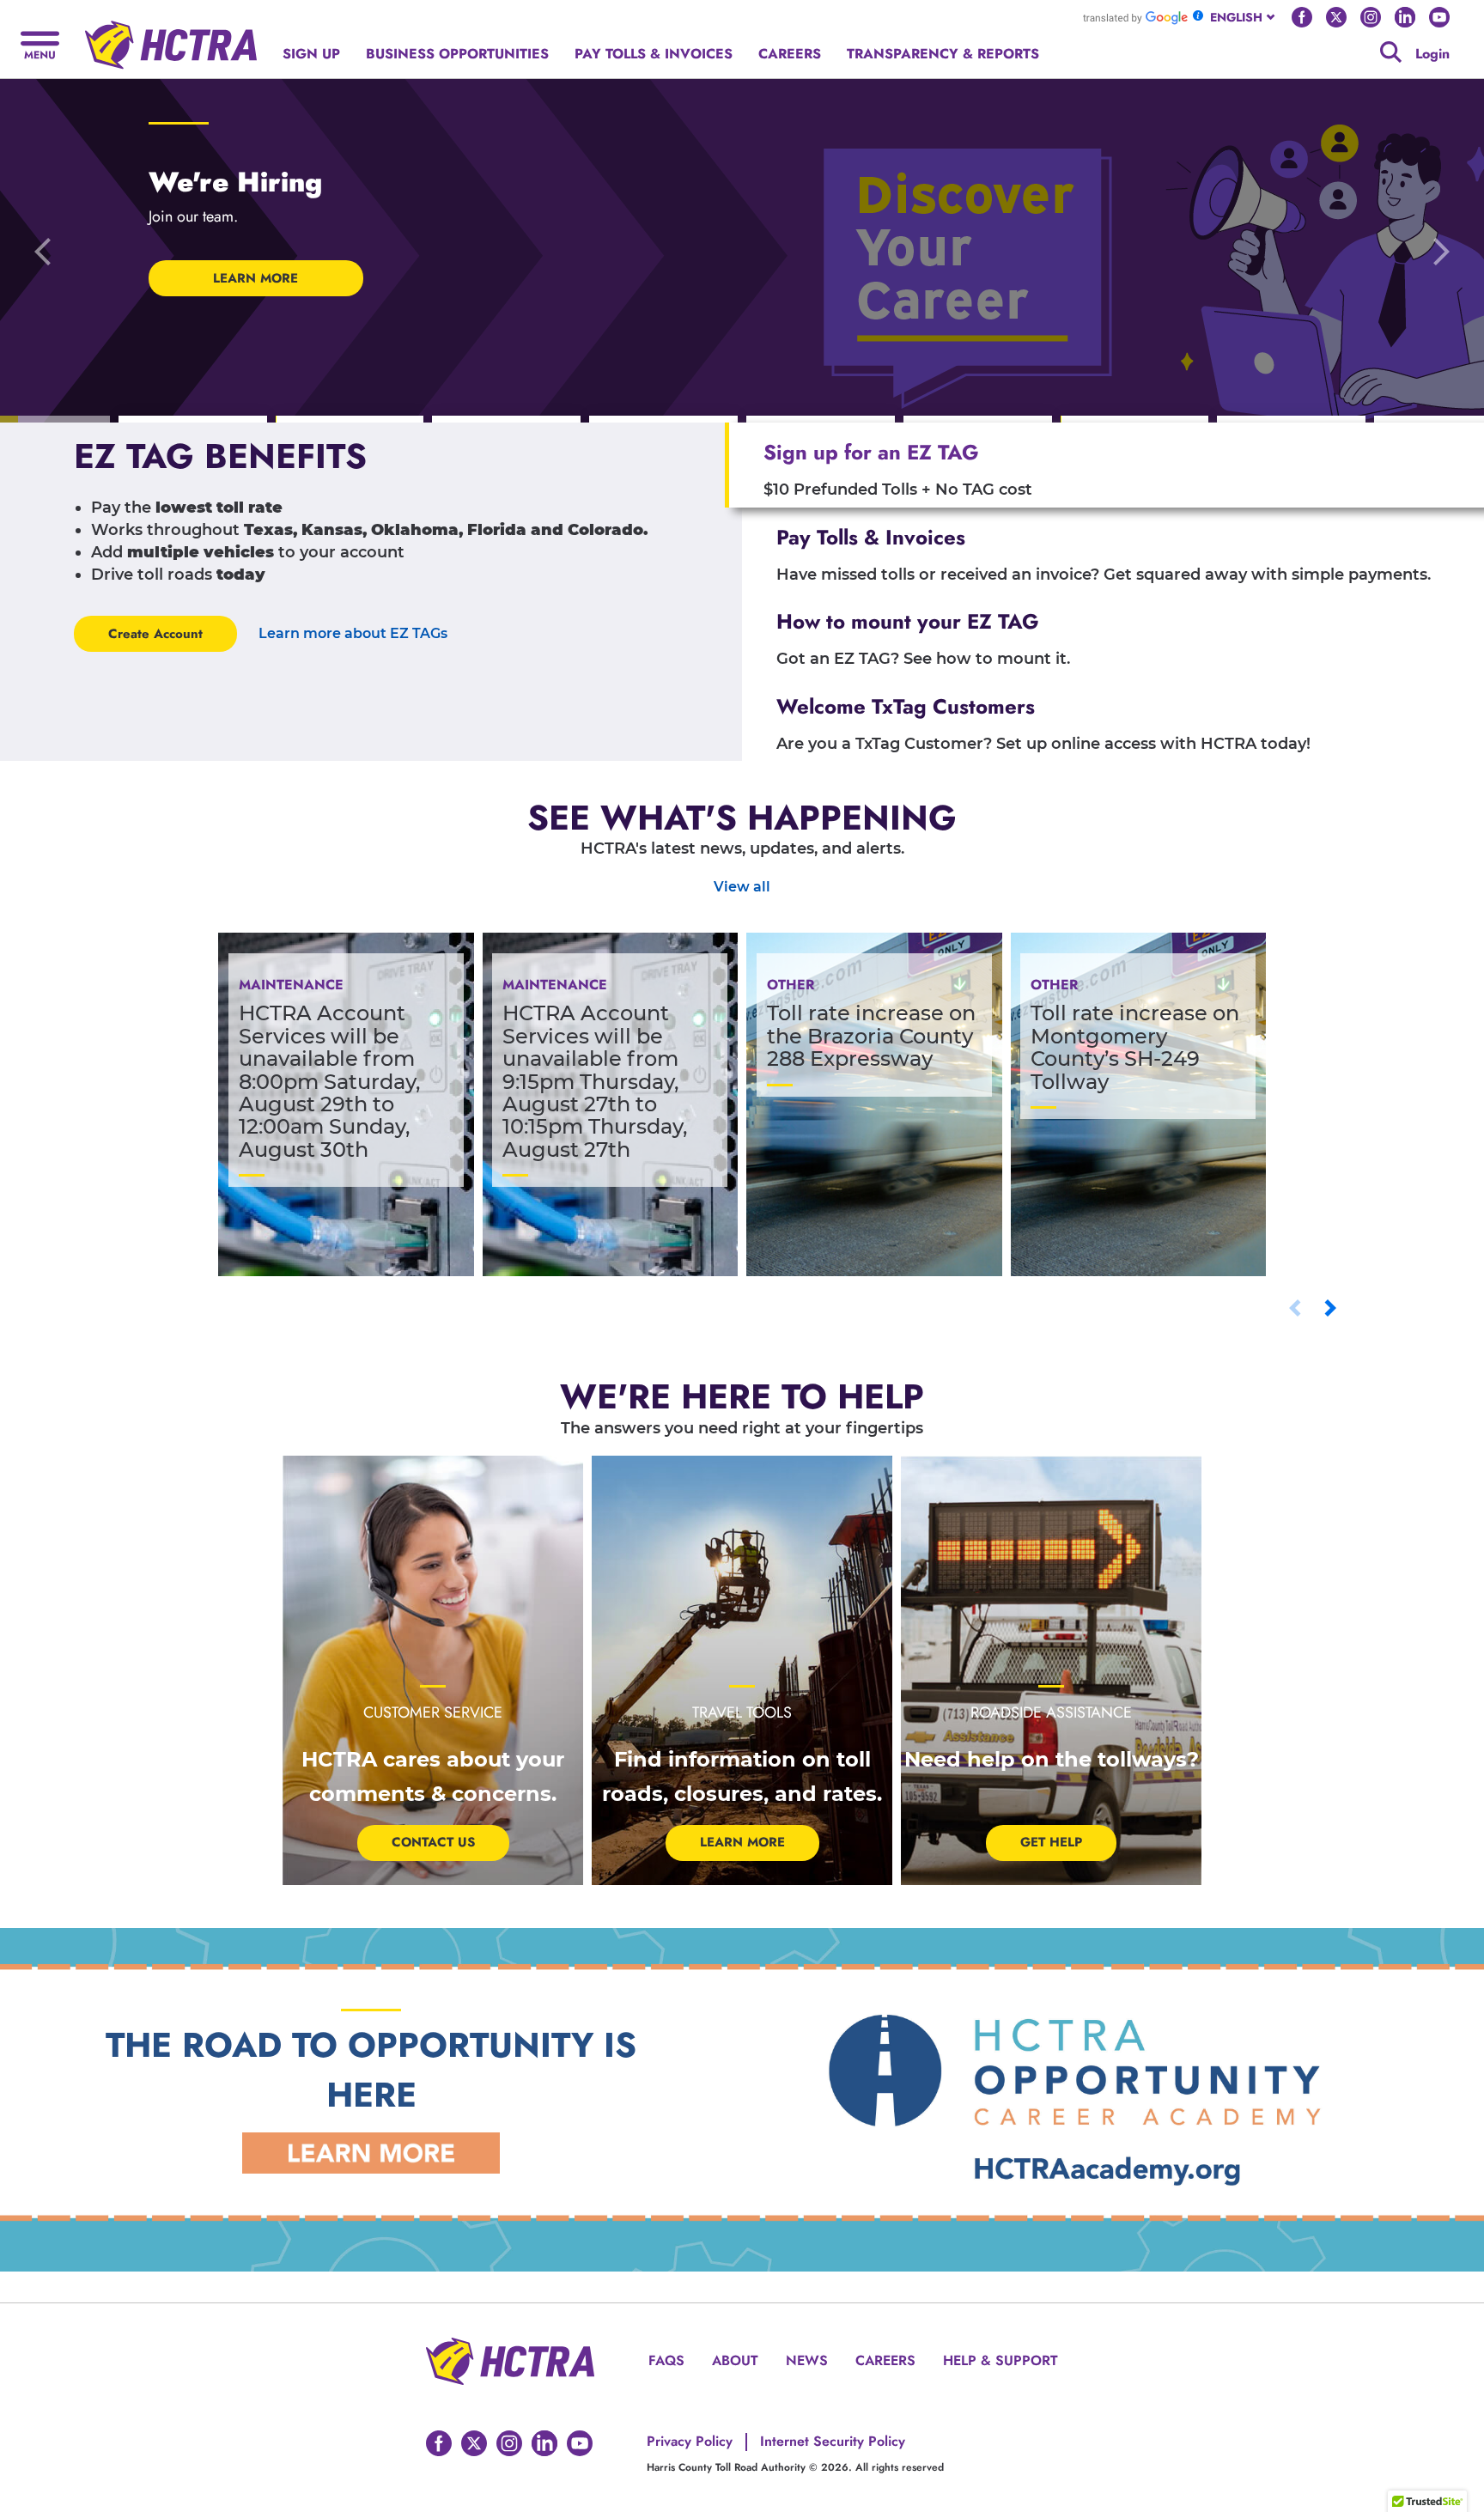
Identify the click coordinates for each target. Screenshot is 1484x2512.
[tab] (1104, 465)
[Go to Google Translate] (1135, 17)
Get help (1051, 1842)
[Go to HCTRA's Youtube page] (1439, 17)
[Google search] (1391, 52)
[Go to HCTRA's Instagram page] (1371, 17)
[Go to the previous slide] (43, 251)
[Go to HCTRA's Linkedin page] (1405, 17)
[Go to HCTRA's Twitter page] (1336, 17)
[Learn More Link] (371, 2152)
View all (742, 887)
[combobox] (1244, 17)
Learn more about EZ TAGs (353, 633)
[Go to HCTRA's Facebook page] (1302, 17)
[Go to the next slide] (1441, 251)
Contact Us (433, 1842)
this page (1108, 44)
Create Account (155, 634)
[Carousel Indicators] (193, 420)
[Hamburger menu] (40, 43)
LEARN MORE (255, 278)
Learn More (742, 1842)
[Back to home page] (171, 38)
